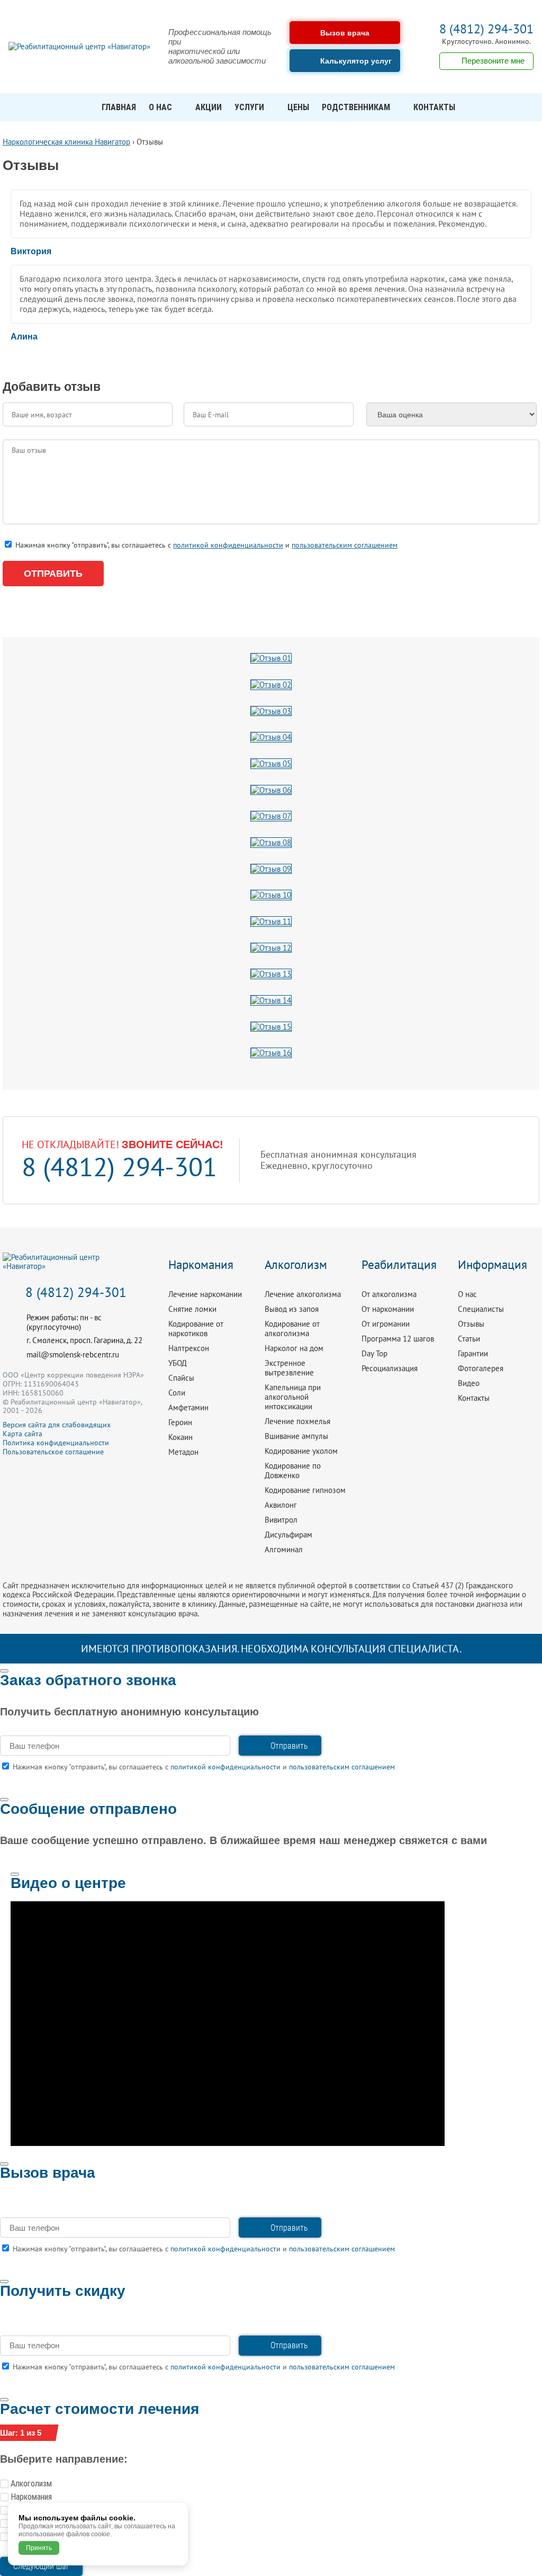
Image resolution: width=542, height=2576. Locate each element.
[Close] (4, 1671)
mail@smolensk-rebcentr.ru (73, 1354)
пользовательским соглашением (345, 545)
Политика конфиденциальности (56, 1443)
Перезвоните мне (493, 61)
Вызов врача (345, 33)
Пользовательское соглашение (53, 1452)
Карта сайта (22, 1434)
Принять (39, 2548)
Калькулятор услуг (356, 61)
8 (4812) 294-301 (486, 29)
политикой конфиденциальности (228, 545)
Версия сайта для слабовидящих (57, 1425)
